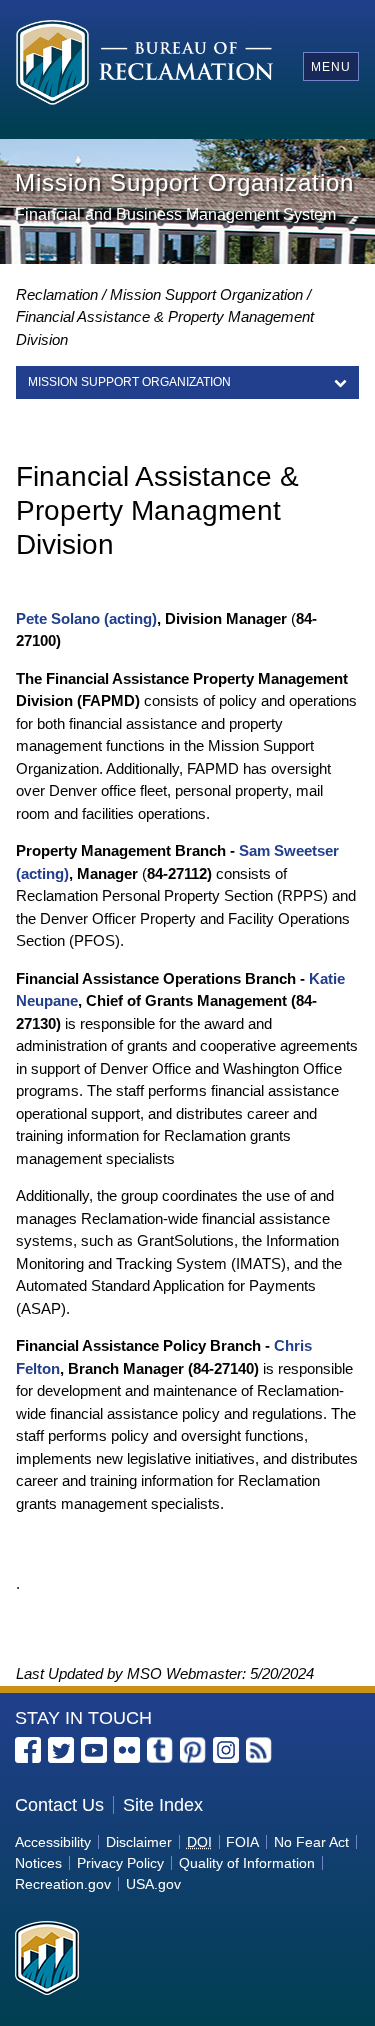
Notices (38, 1863)
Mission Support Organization (206, 294)
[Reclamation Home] (144, 65)
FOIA (242, 1842)
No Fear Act (311, 1842)
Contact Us (59, 1805)
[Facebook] (28, 1750)
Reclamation (57, 294)
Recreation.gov (63, 1884)
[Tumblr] (160, 1750)
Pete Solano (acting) (86, 618)
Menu (331, 67)
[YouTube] (94, 1750)
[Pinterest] (193, 1750)
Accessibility (53, 1842)
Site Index (163, 1805)
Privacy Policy (120, 1863)
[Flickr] (127, 1750)
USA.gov (153, 1884)
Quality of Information (247, 1863)
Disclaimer (139, 1842)
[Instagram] (226, 1750)
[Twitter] (61, 1750)
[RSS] (259, 1750)
